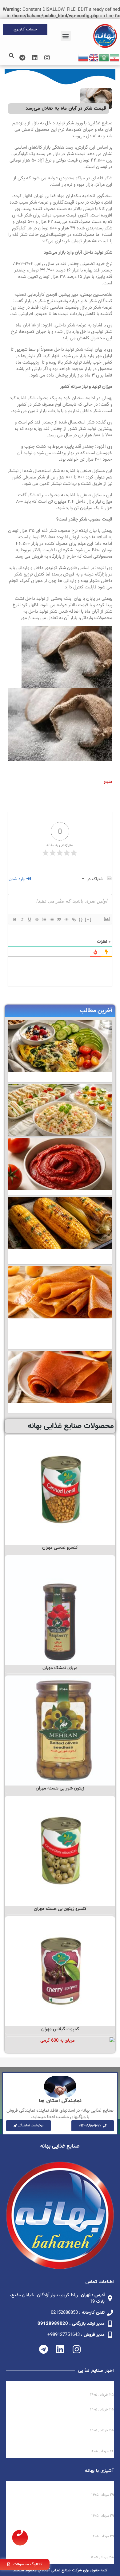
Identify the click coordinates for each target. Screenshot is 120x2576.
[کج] (22, 919)
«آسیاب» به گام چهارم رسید (86, 2404)
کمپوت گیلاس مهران (60, 2029)
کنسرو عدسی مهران (60, 1548)
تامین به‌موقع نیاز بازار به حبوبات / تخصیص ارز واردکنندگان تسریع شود (66, 2443)
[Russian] (83, 58)
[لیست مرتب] (44, 919)
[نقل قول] (59, 919)
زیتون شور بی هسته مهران (60, 1788)
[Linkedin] (35, 58)
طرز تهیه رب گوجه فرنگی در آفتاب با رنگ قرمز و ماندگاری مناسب (65, 2528)
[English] (94, 58)
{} (81, 919)
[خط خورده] (37, 919)
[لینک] (74, 919)
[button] (66, 36)
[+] (88, 919)
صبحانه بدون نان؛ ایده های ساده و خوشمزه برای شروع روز (60, 2487)
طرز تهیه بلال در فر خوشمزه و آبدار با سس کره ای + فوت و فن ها (61, 2549)
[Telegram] (22, 58)
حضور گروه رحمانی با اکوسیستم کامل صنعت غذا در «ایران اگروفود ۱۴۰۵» (62, 2422)
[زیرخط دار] (29, 919)
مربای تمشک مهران (60, 1668)
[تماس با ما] (20, 2538)
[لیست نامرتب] (51, 919)
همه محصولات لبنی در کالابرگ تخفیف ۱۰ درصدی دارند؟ (65, 2387)
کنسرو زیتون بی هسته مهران (60, 1909)
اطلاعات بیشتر (60, 1538)
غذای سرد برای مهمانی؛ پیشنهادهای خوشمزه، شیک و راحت (61, 2508)
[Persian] (115, 58)
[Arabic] (104, 58)
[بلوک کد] (66, 919)
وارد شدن (17, 879)
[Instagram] (47, 58)
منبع (108, 782)
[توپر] (14, 919)
